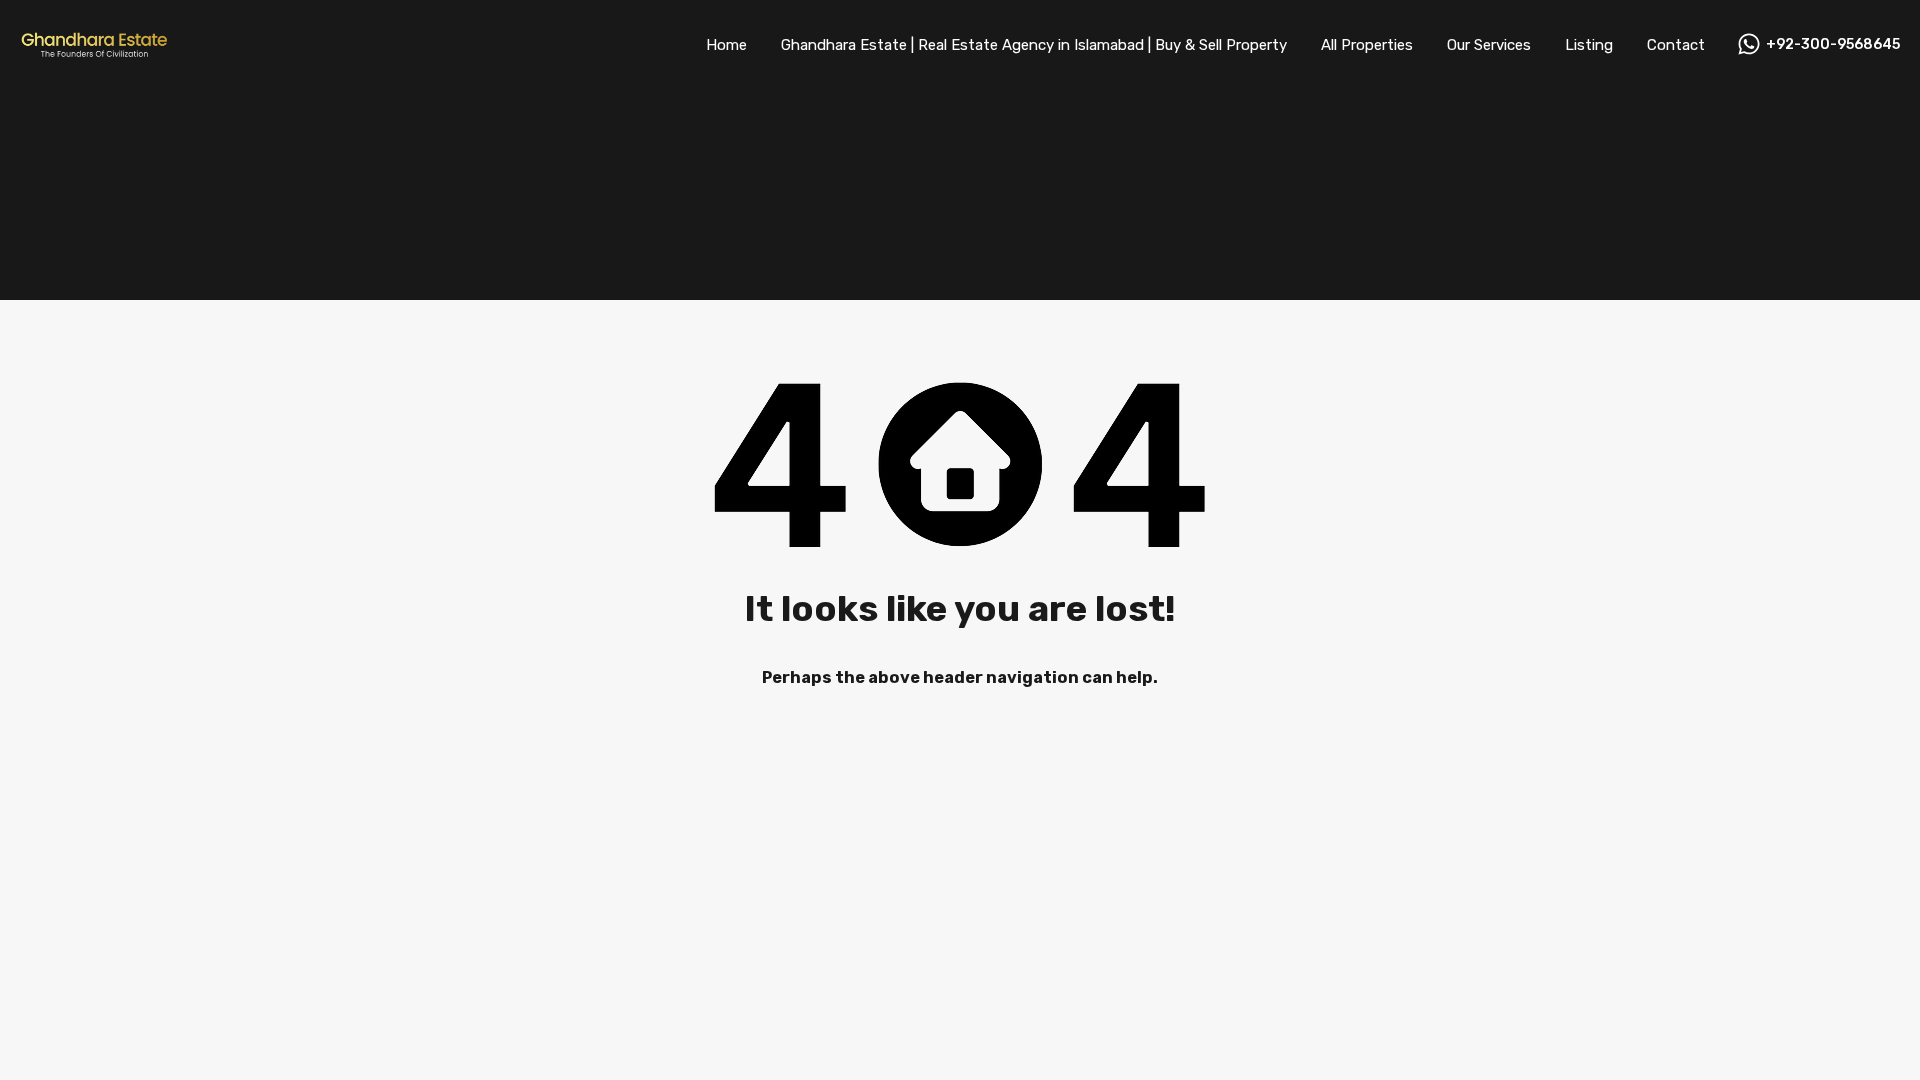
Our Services (1489, 45)
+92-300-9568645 (1833, 45)
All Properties (1367, 45)
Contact (1676, 45)
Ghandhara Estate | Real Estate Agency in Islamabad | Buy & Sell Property (1034, 45)
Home (726, 45)
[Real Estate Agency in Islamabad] (95, 52)
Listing (1589, 45)
